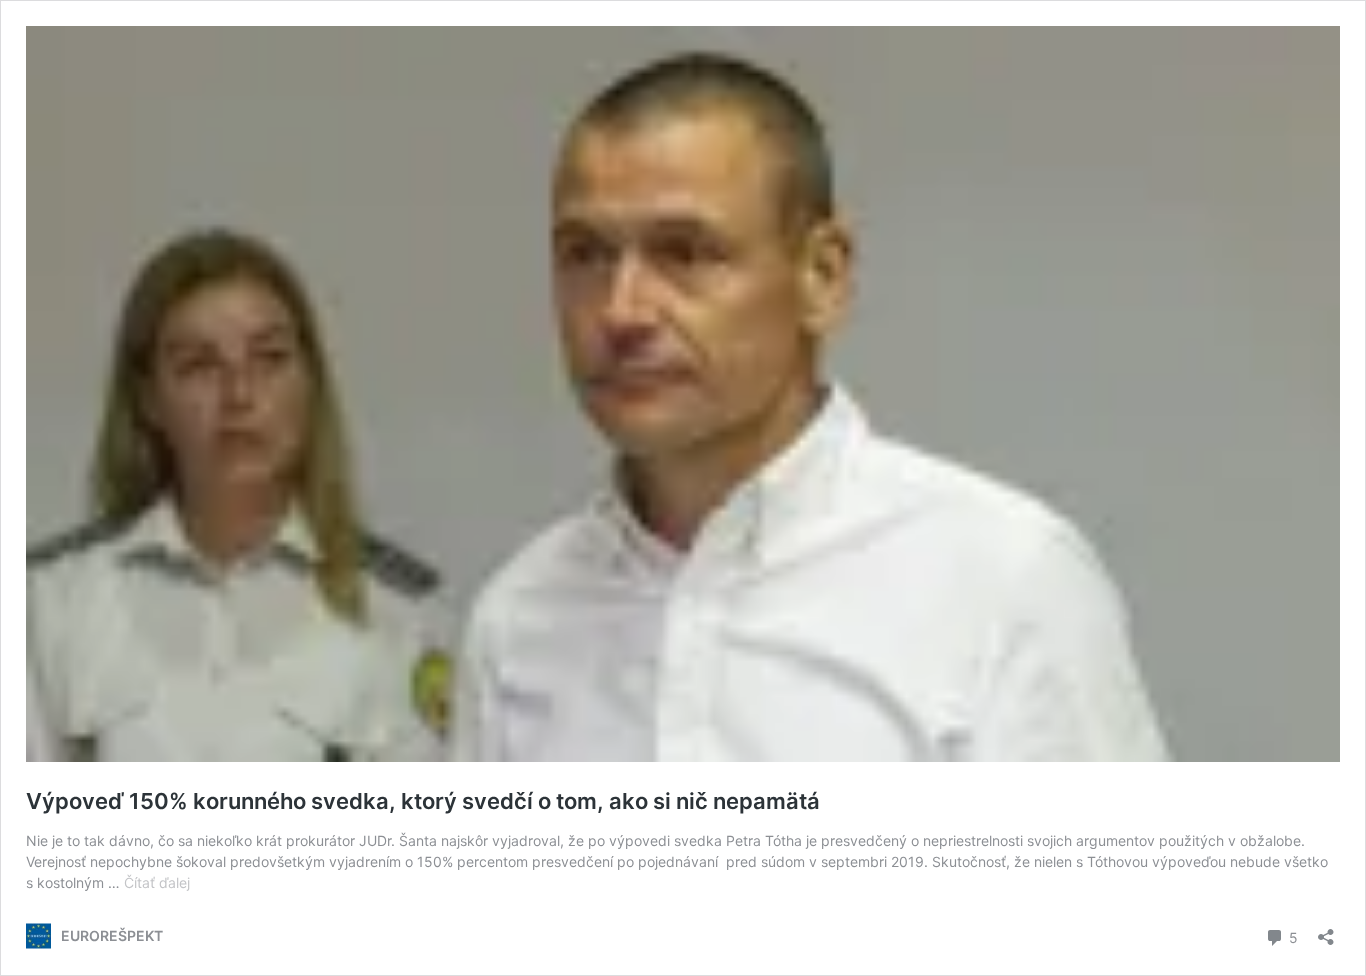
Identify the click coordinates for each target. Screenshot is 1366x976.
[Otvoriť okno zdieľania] (1326, 930)
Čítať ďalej (157, 882)
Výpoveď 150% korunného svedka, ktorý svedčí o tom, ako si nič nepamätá (423, 801)
